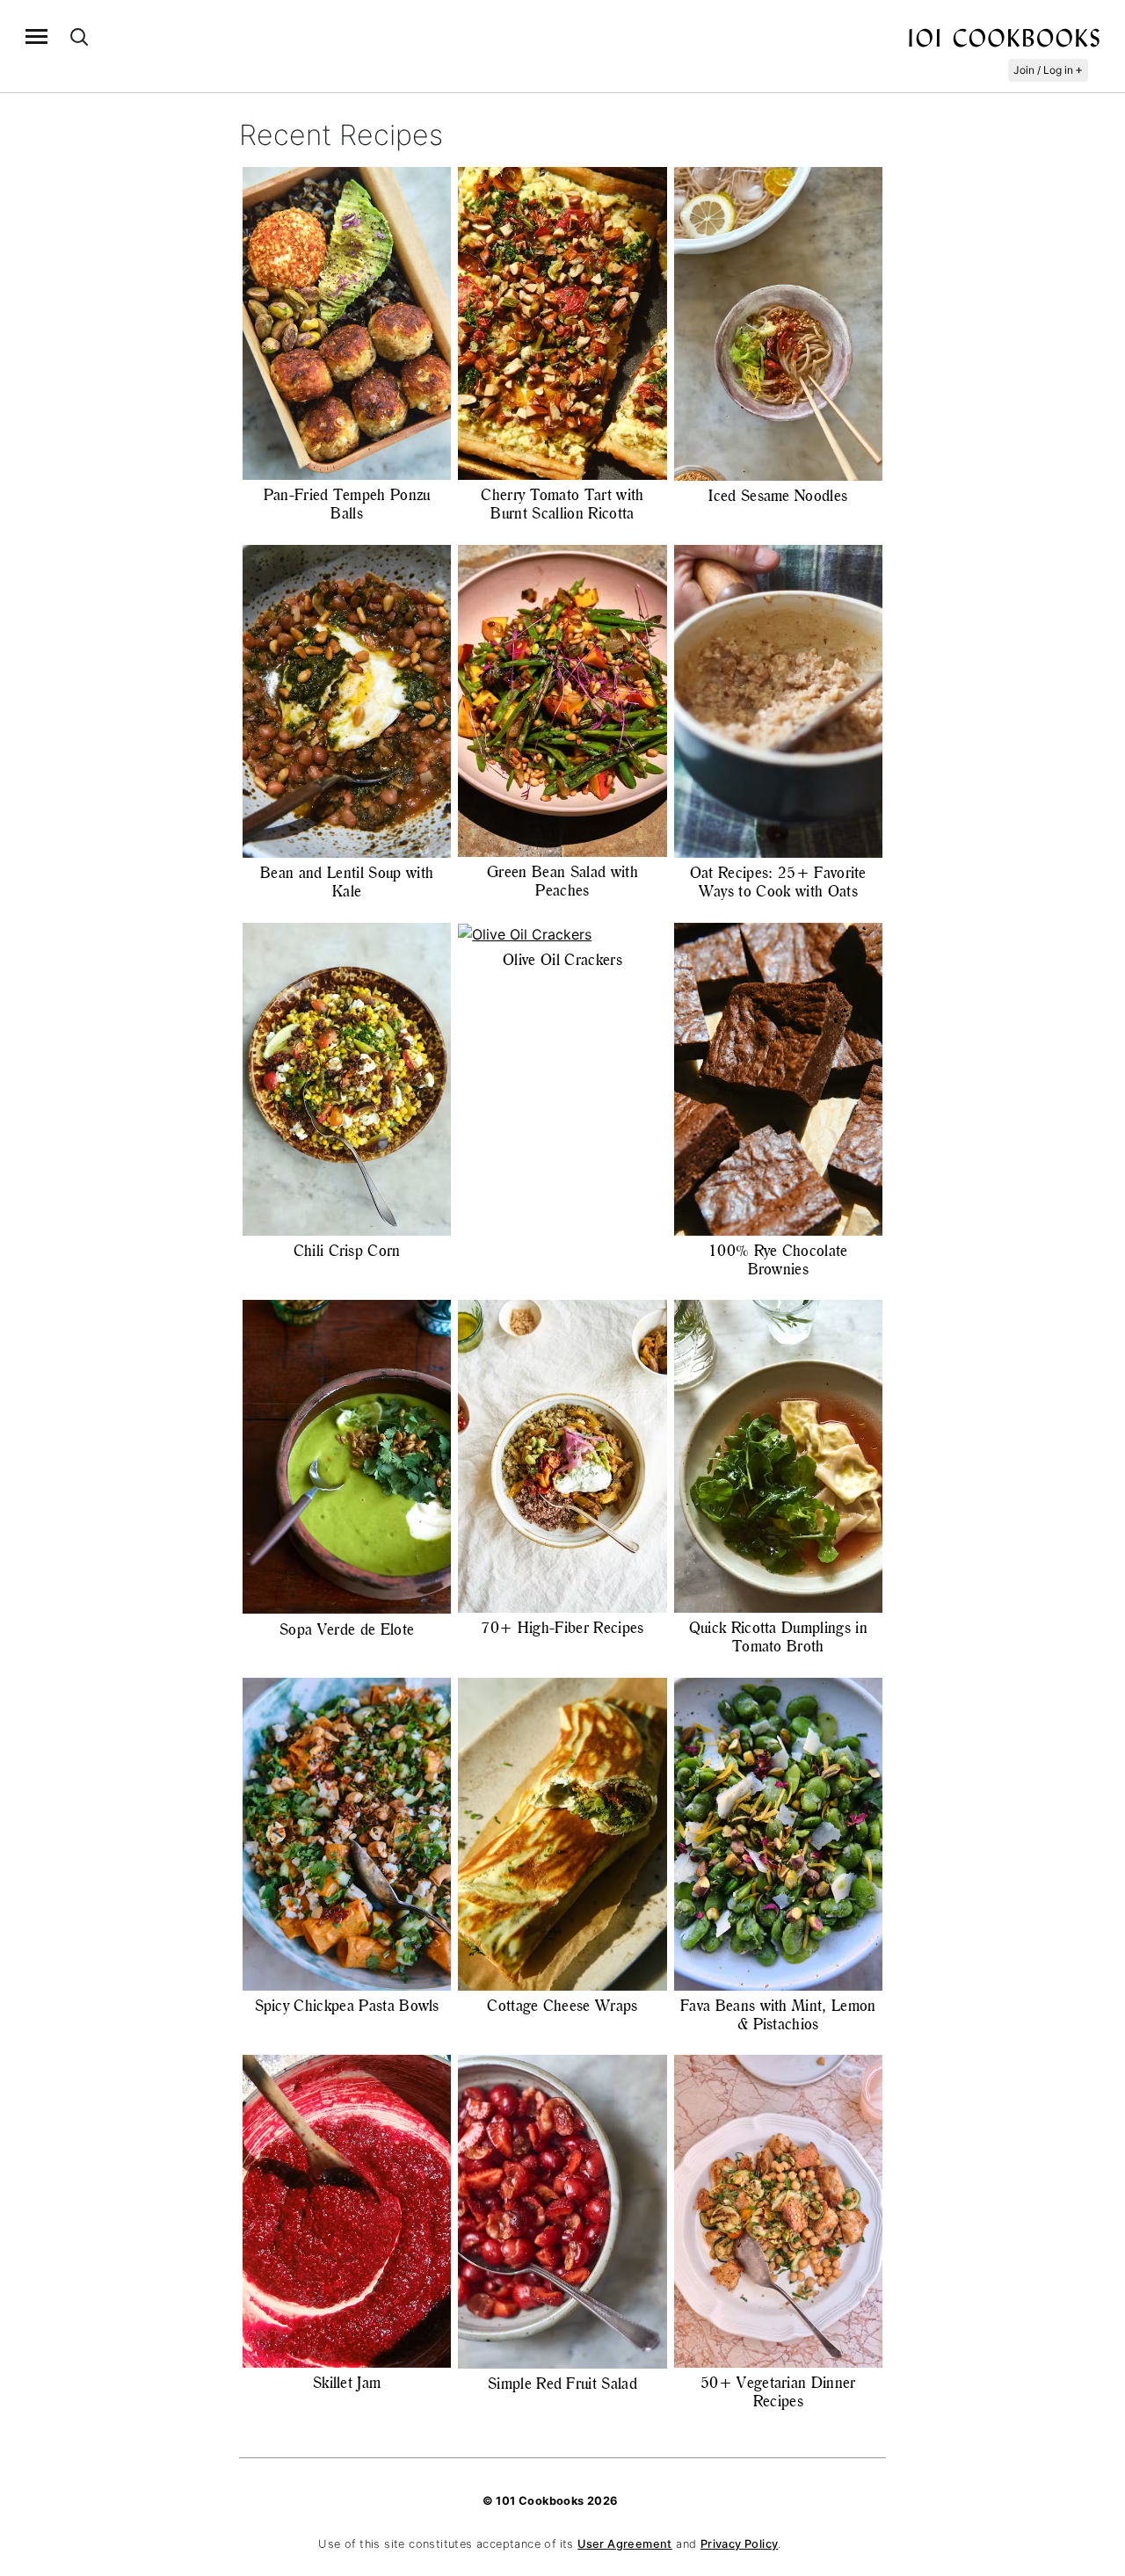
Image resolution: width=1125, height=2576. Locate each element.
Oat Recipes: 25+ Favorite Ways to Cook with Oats (778, 882)
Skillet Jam (347, 2383)
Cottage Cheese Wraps (562, 2006)
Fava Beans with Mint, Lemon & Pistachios (778, 2015)
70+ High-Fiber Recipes (562, 1628)
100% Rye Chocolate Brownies (778, 1260)
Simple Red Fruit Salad (562, 2384)
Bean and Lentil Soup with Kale (347, 882)
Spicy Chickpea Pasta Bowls (347, 2006)
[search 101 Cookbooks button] (79, 36)
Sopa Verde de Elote (347, 1629)
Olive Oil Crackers (562, 960)
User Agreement (625, 2544)
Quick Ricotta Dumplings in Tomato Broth (778, 1637)
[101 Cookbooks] (1004, 37)
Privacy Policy (740, 2544)
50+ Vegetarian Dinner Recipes (778, 2392)
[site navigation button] (36, 36)
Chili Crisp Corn (347, 1251)
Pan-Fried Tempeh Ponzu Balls (347, 504)
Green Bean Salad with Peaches (562, 881)
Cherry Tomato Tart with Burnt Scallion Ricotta (562, 504)
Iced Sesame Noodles (778, 496)
